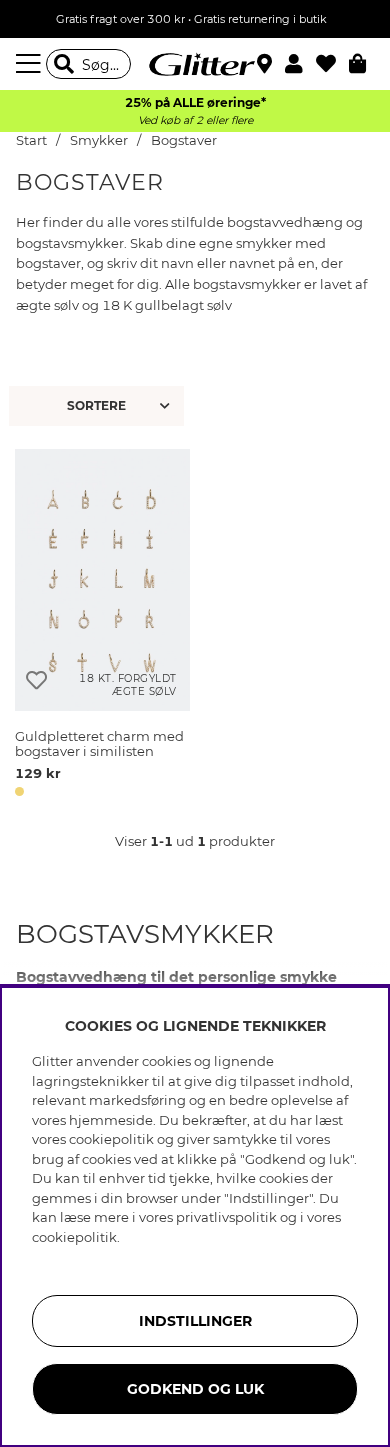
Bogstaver (184, 140)
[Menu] (31, 64)
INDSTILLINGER (195, 1321)
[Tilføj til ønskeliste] (36, 680)
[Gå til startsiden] (195, 64)
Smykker (100, 140)
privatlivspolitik (226, 1217)
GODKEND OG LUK (195, 1389)
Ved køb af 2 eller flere (195, 120)
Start (31, 140)
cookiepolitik (74, 1237)
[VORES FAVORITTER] (99, 406)
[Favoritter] (332, 64)
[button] (300, 64)
